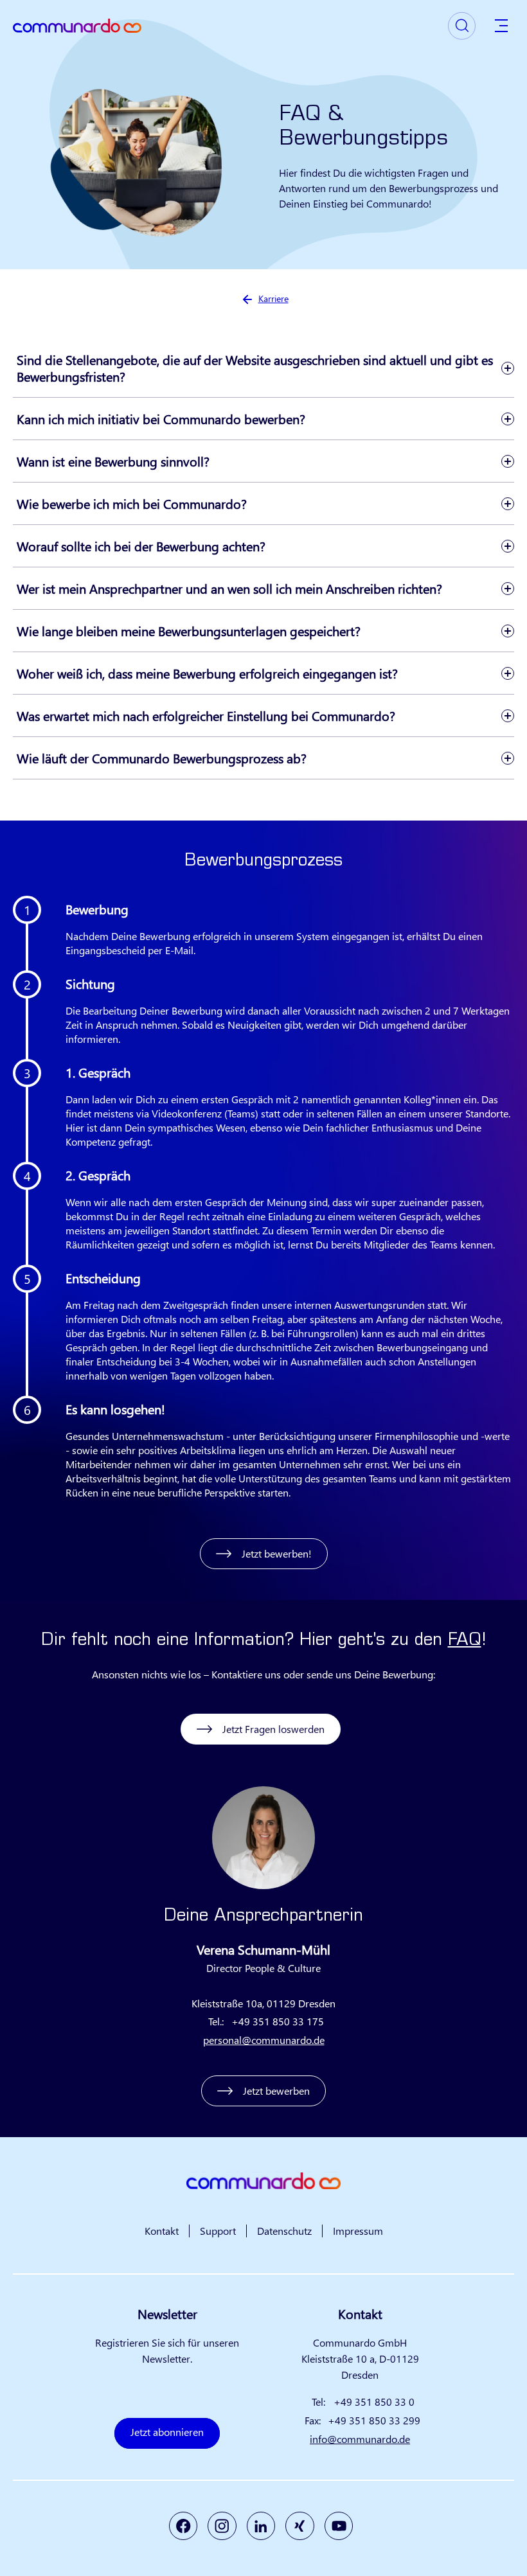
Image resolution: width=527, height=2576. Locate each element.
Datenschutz (284, 2231)
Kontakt (162, 2231)
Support (218, 2231)
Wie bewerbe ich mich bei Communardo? (132, 503)
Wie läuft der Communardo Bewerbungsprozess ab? (162, 758)
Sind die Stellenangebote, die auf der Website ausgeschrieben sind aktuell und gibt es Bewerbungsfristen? (255, 368)
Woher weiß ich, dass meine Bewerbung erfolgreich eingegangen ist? (207, 673)
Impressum (358, 2231)
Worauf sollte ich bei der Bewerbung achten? (141, 546)
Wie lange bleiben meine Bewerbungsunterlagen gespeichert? (189, 631)
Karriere (273, 298)
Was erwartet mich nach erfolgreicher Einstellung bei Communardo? (206, 715)
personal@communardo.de (264, 2040)
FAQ (465, 1641)
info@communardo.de (360, 2439)
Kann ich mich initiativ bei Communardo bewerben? (161, 419)
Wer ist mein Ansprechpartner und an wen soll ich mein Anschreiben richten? (229, 588)
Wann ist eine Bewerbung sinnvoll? (113, 461)
